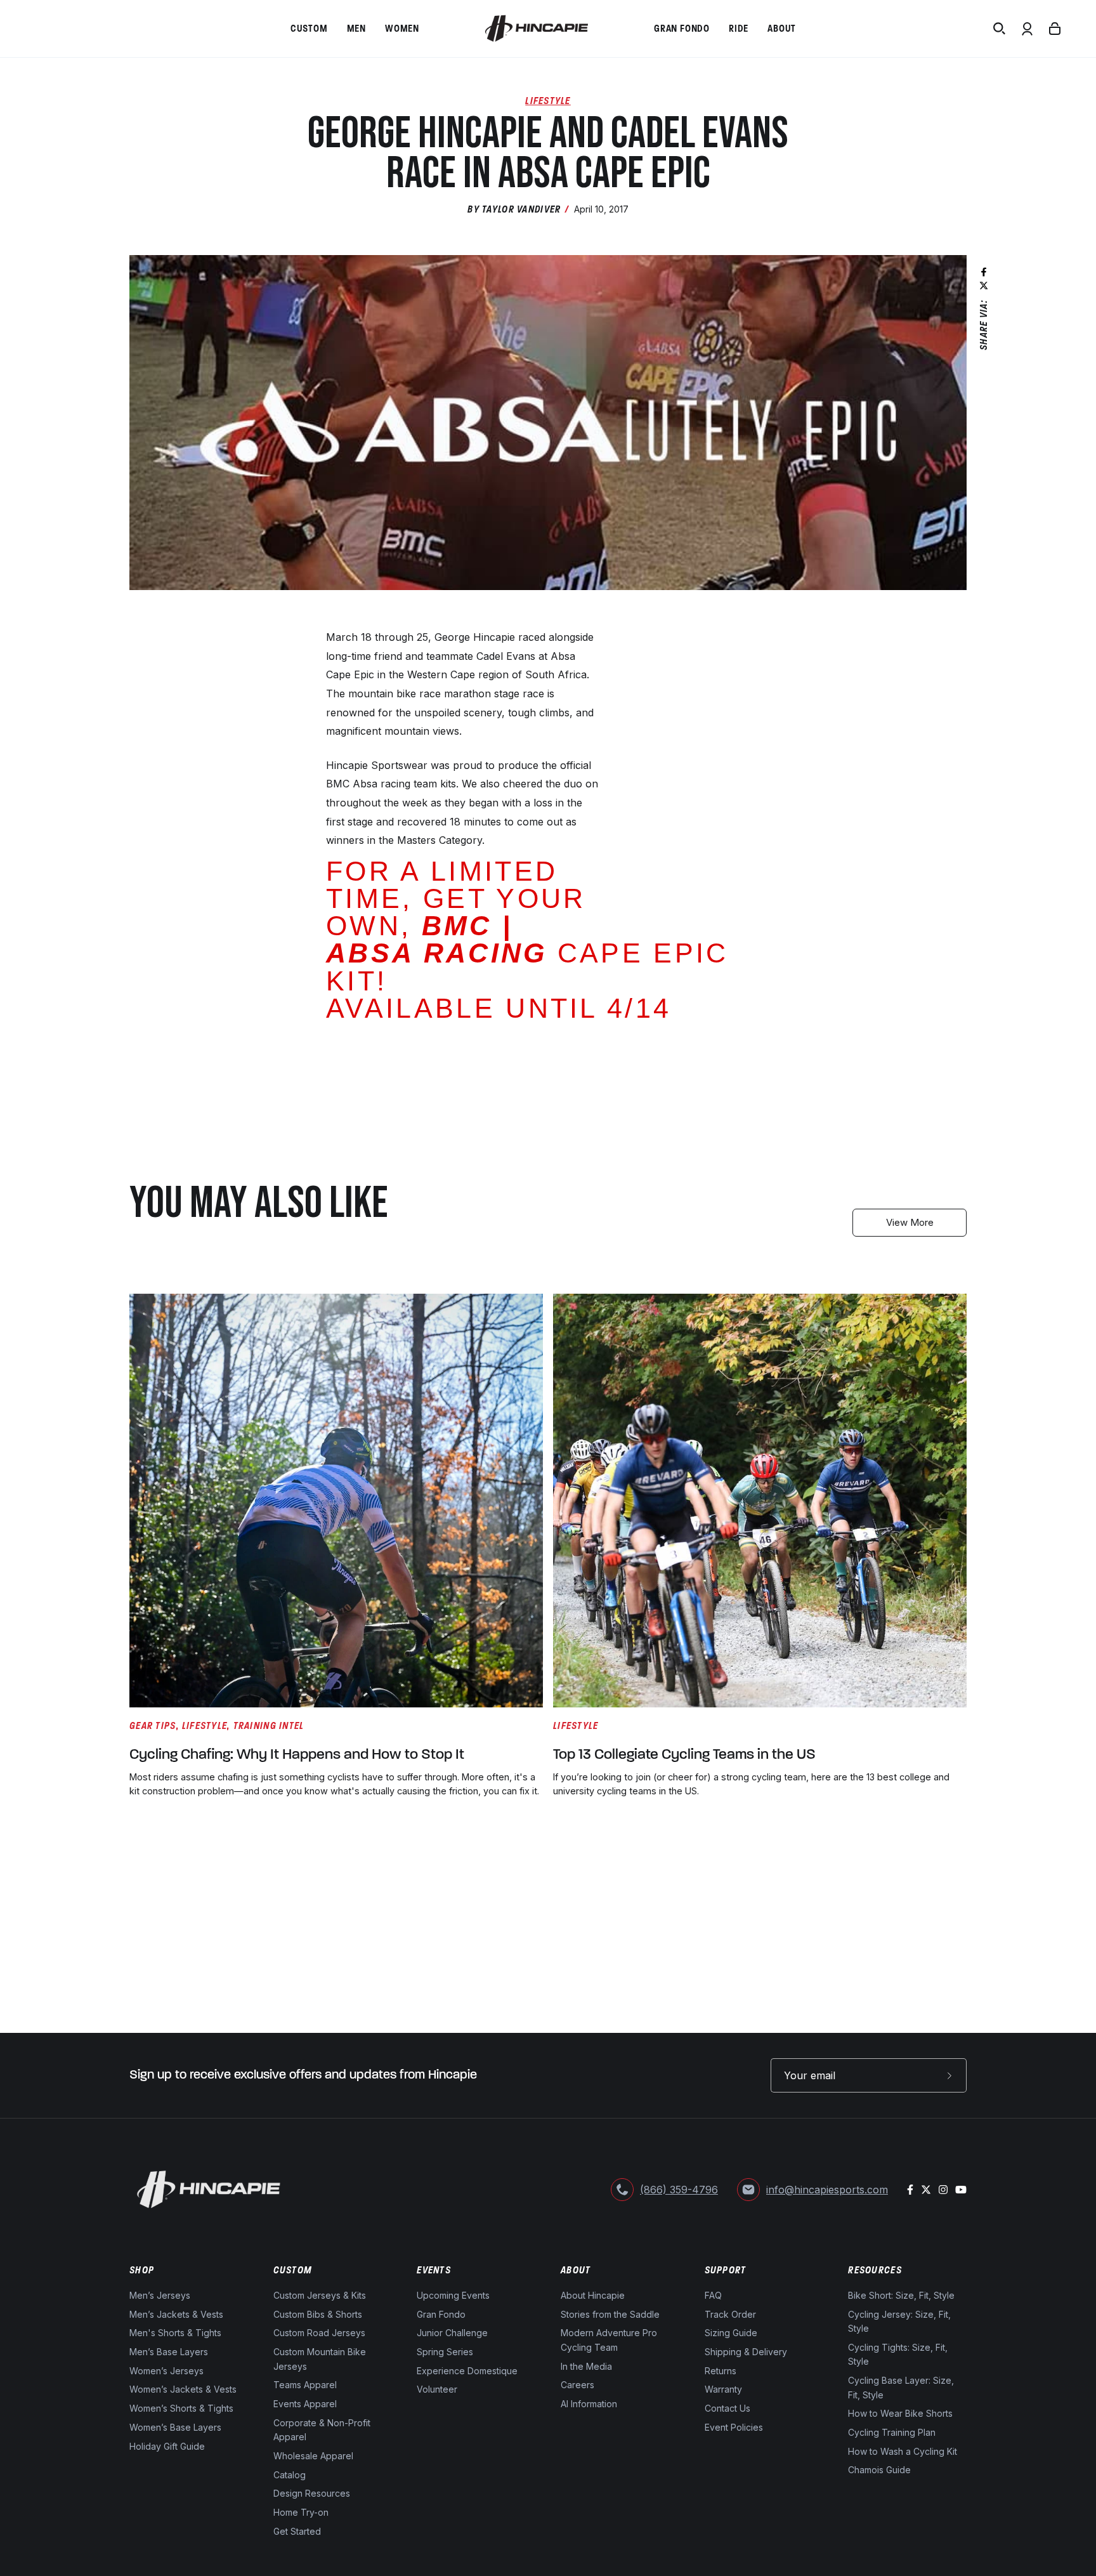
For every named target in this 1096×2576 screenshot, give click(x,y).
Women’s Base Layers (175, 2427)
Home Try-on (301, 2512)
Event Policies (734, 2427)
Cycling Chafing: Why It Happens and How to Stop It (297, 1755)
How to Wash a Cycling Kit (903, 2451)
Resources (875, 2270)
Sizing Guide (731, 2333)
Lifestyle (548, 101)
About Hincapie (593, 2295)
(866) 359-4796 (679, 2190)
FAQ (713, 2295)
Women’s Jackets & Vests (183, 2390)
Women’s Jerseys (166, 2371)
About (576, 2270)
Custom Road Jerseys (319, 2333)
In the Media (586, 2366)
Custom (293, 2270)
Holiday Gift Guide (167, 2446)
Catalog (290, 2475)
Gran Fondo (441, 2314)
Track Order (730, 2314)
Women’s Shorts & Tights (181, 2409)
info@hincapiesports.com (827, 2190)
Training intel (269, 1725)
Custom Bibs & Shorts (318, 2314)
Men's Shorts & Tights (175, 2333)
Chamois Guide (879, 2470)
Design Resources (312, 2494)
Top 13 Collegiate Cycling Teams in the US (684, 1755)
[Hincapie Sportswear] (537, 29)
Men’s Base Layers (169, 2352)
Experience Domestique (467, 2371)
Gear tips (153, 1725)
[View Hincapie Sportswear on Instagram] (943, 2190)
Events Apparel (305, 2404)
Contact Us (727, 2409)
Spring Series (445, 2352)
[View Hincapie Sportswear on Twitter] (926, 2190)
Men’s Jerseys (160, 2295)
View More (910, 1222)
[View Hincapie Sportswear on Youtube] (961, 2190)
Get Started (297, 2531)
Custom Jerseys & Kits (320, 2295)
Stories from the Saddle (610, 2314)
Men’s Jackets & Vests (176, 2314)
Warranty (723, 2390)
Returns (721, 2371)
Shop (142, 2270)
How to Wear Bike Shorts (900, 2414)
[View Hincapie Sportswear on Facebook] (910, 2190)
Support (726, 2270)
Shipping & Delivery (746, 2352)
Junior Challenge (452, 2333)
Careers (577, 2385)
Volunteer (437, 2390)
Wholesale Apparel (313, 2456)
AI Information (589, 2404)
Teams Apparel (305, 2385)
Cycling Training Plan (892, 2432)
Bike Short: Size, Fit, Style (901, 2295)
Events (434, 2270)
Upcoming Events (453, 2295)
